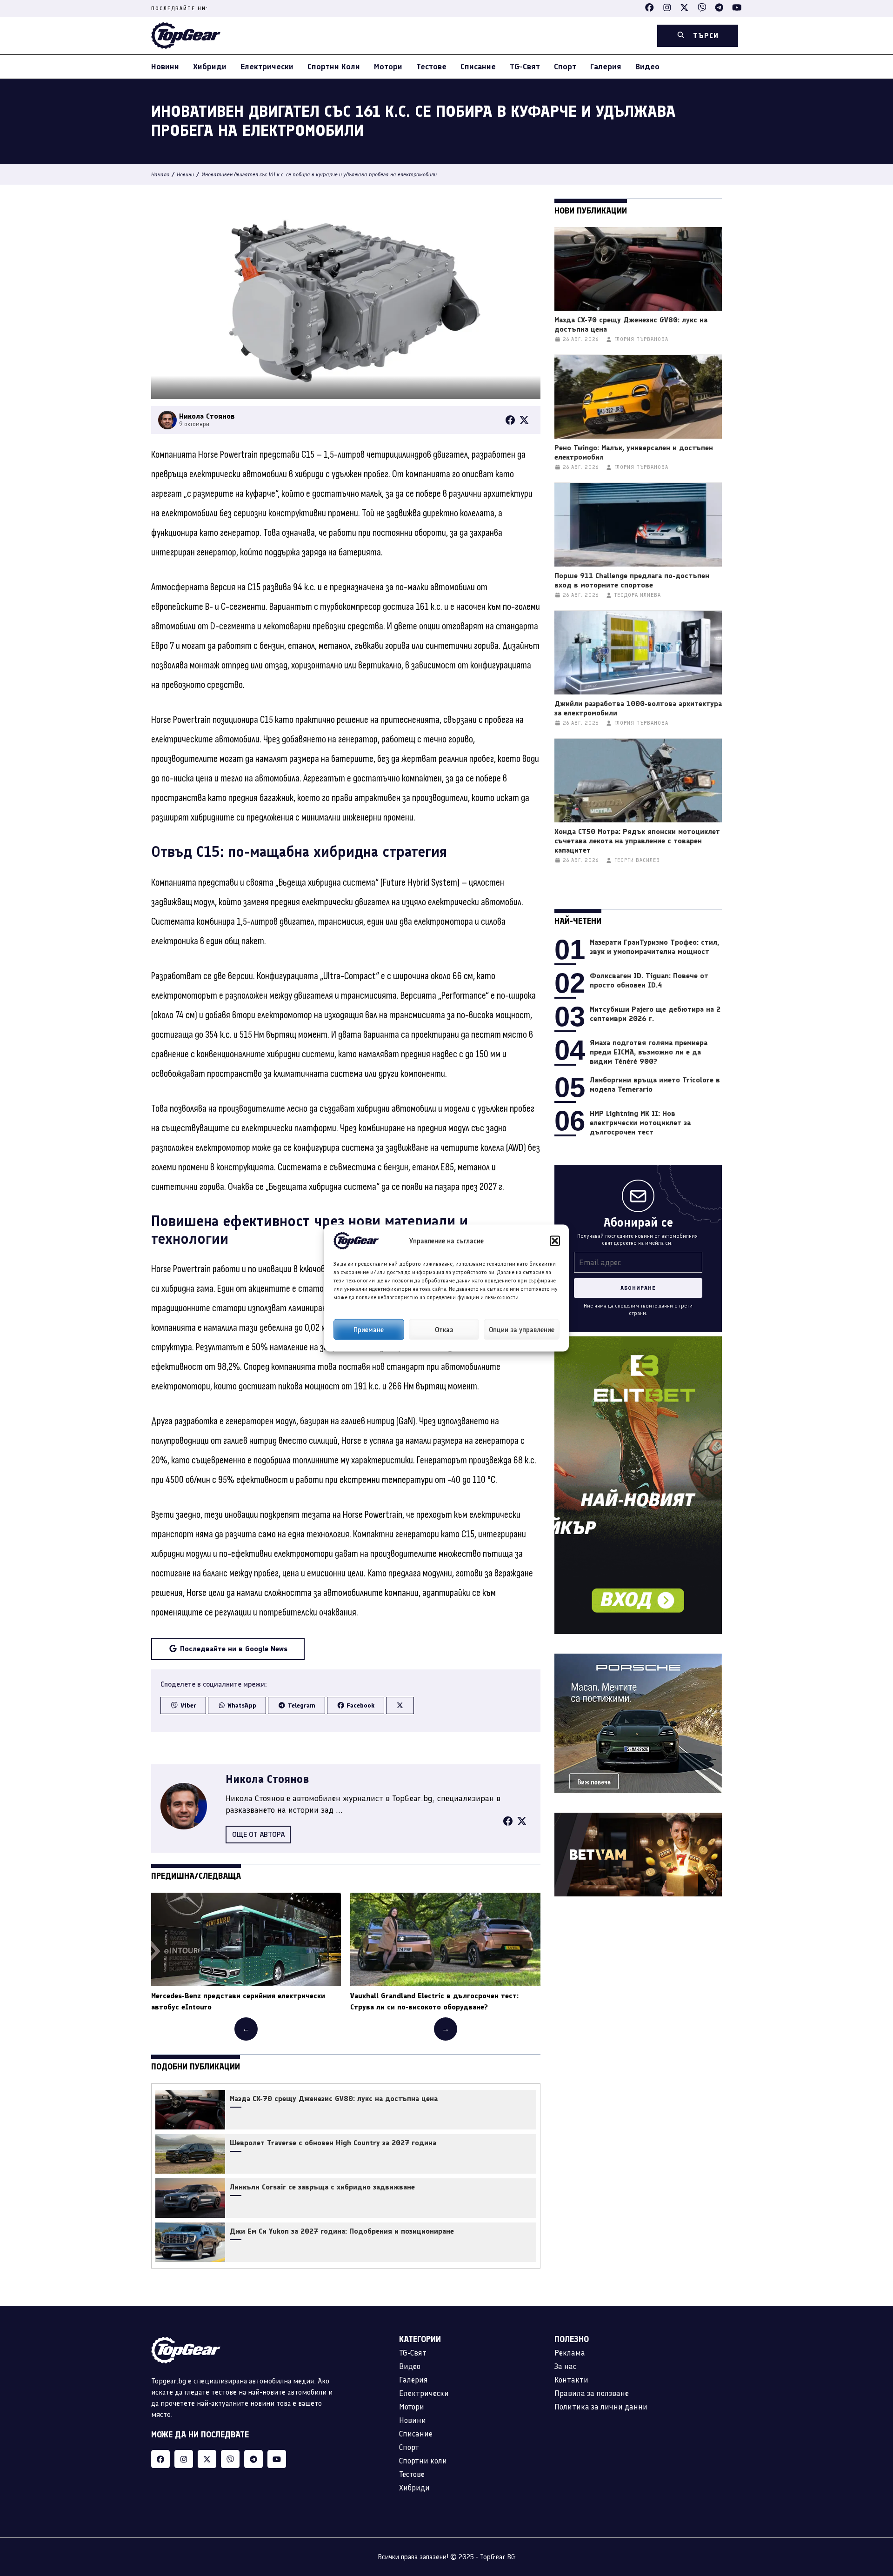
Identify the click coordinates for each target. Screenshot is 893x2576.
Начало (160, 174)
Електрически (267, 67)
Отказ (444, 1329)
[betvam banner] (638, 1818)
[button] (555, 1241)
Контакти (571, 2380)
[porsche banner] (638, 1659)
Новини (165, 67)
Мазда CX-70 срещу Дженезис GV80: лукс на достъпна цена (334, 2099)
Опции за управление (522, 1329)
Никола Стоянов (267, 1779)
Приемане (369, 1329)
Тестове (431, 67)
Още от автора (258, 1834)
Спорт (565, 67)
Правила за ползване (592, 2393)
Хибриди (210, 67)
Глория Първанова (641, 339)
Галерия (606, 67)
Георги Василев (637, 860)
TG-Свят (525, 67)
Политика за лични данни (601, 2407)
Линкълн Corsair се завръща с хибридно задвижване (322, 2187)
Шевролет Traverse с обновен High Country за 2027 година (333, 2143)
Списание (478, 67)
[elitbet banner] (638, 1342)
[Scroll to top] (867, 2511)
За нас (565, 2366)
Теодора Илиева (638, 595)
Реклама (570, 2353)
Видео (647, 67)
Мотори (388, 67)
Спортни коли (334, 67)
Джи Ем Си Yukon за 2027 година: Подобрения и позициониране (342, 2231)
